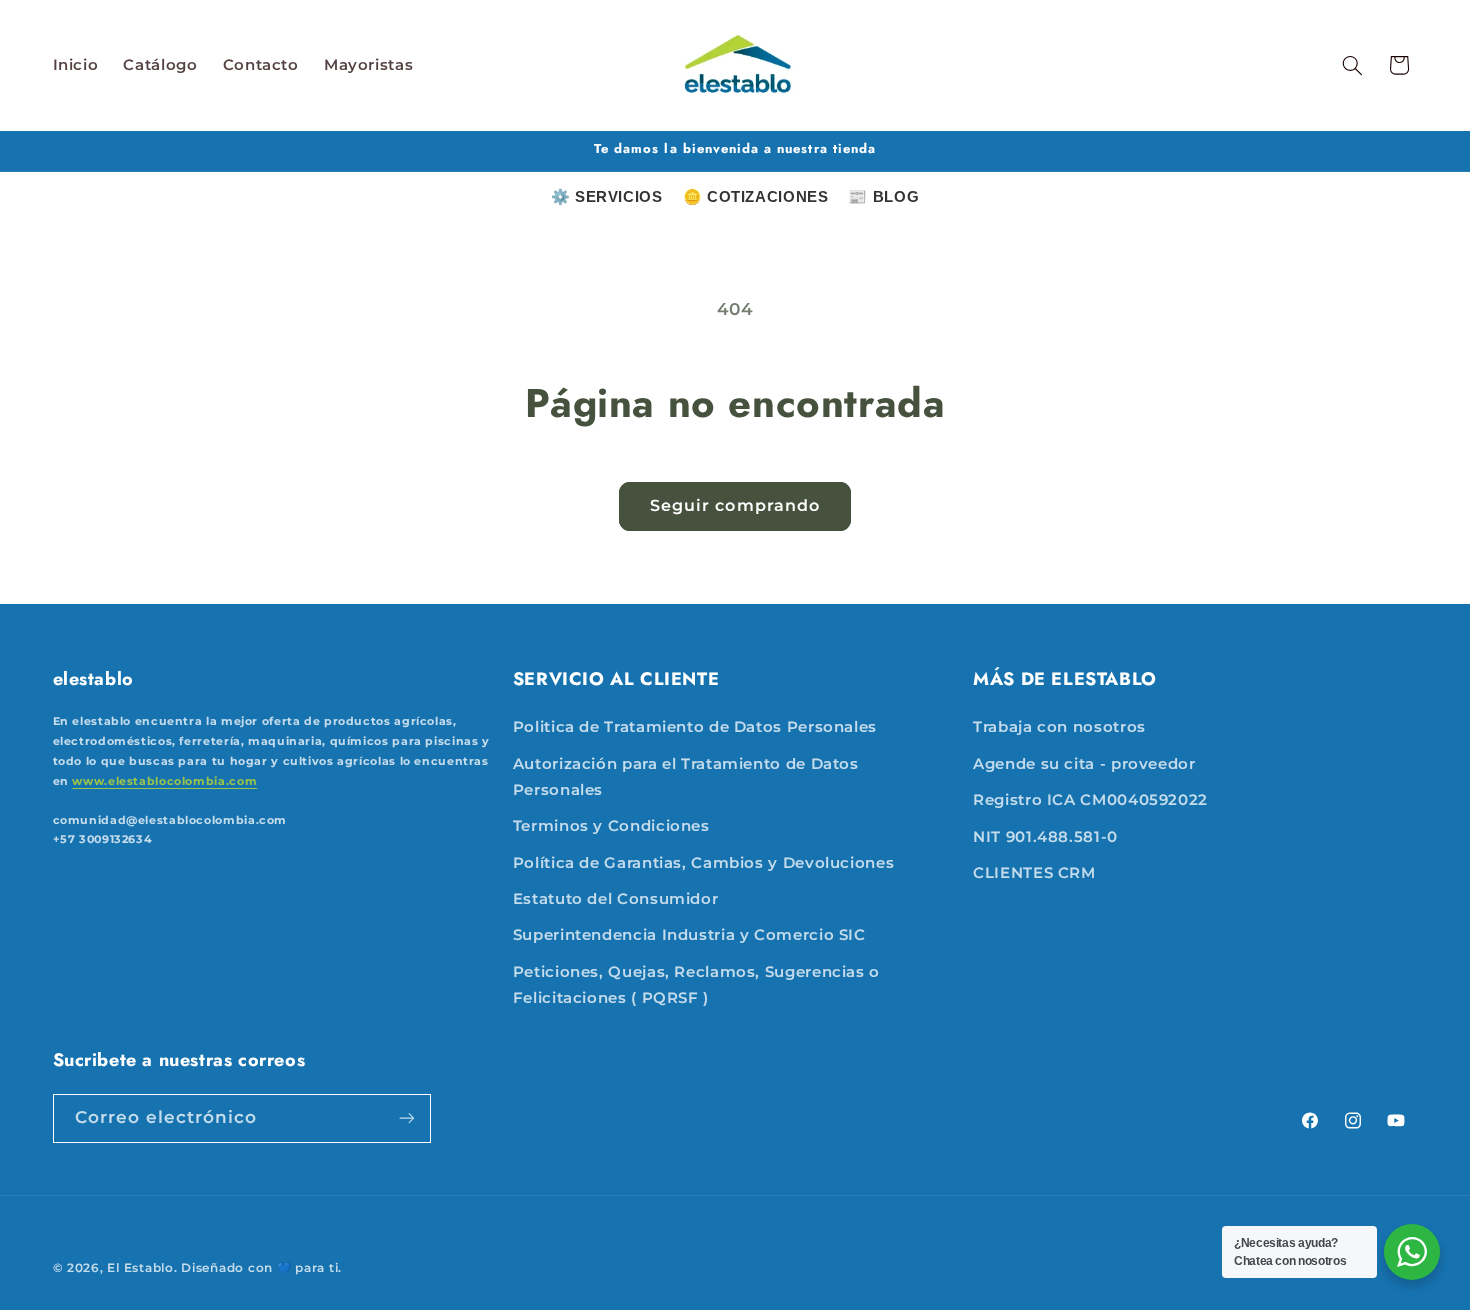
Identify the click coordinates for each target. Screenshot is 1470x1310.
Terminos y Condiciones (611, 827)
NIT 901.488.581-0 (1045, 837)
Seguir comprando (735, 505)
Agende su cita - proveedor (1084, 764)
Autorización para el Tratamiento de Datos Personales (686, 777)
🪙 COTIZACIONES (756, 196)
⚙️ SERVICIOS (607, 196)
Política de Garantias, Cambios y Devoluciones (703, 863)
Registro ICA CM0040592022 (1090, 801)
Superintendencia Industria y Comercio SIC (689, 936)
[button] (1352, 65)
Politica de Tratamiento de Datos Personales (695, 728)
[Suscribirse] (406, 1117)
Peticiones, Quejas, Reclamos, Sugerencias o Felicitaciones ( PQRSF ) (696, 985)
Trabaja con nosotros (1059, 728)
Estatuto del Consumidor (616, 899)
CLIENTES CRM (1034, 873)
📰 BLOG (883, 196)
